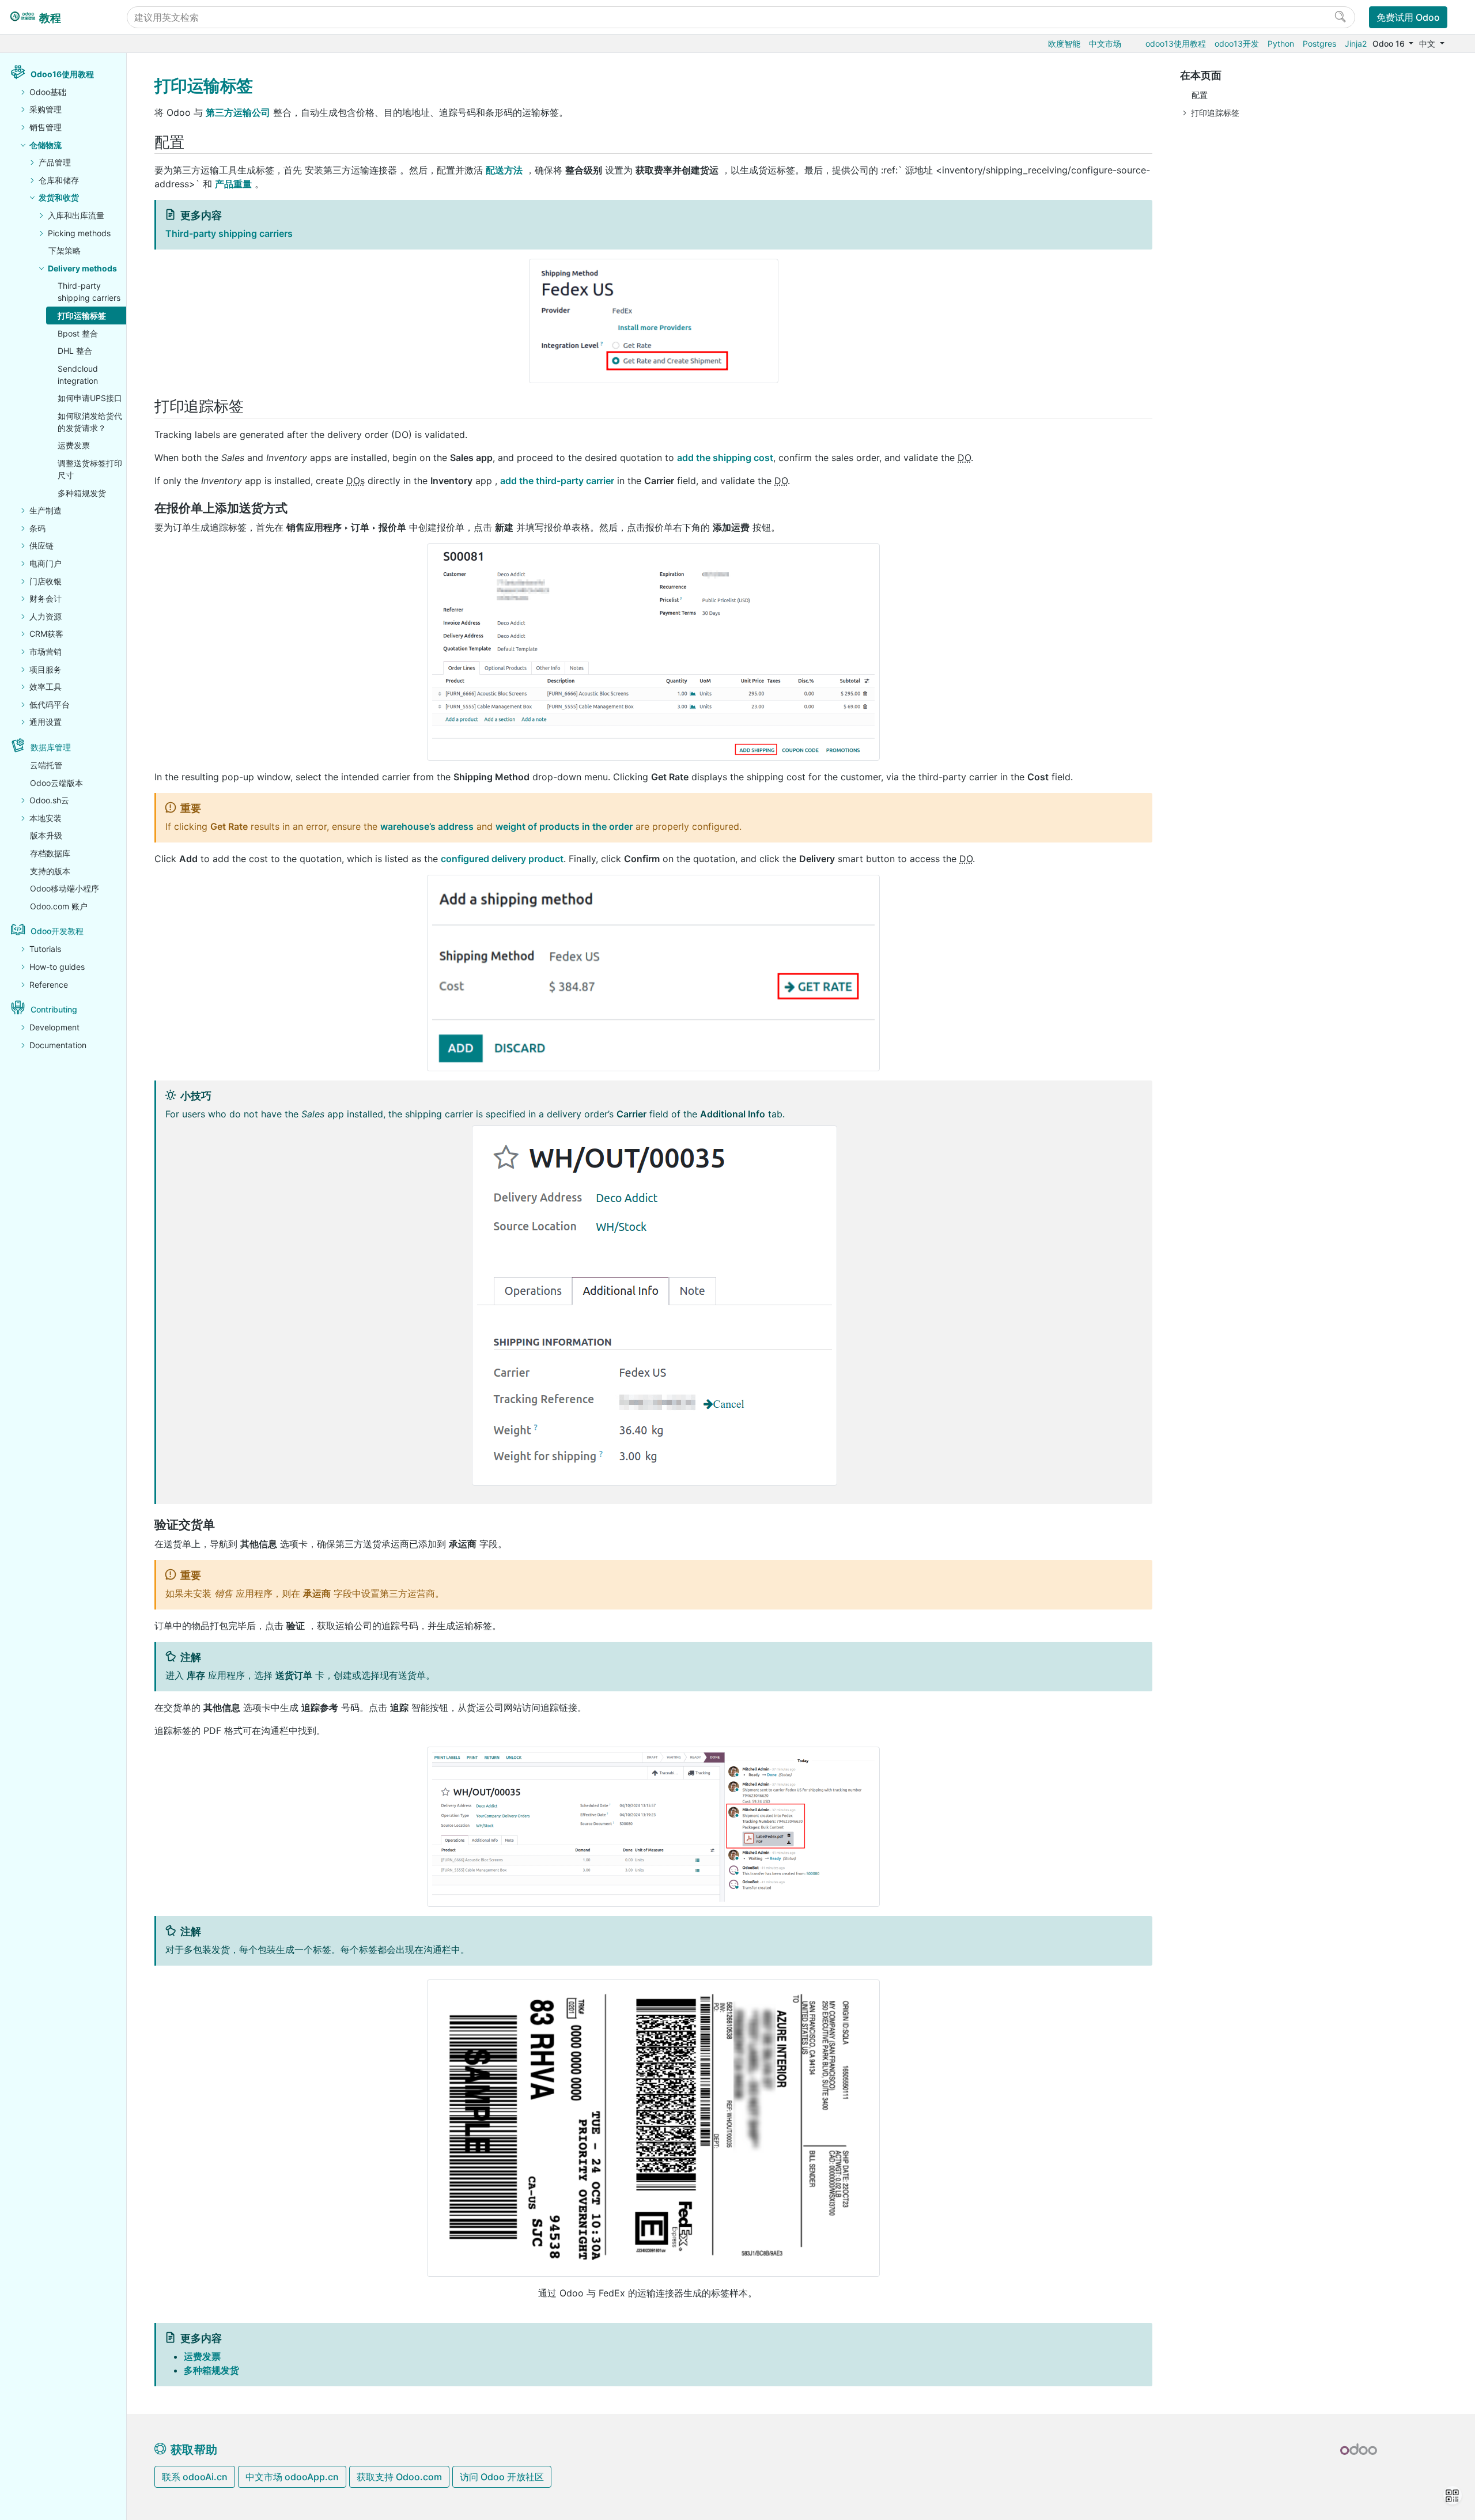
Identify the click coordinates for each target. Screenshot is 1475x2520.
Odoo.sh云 (49, 800)
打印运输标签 (82, 316)
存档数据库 (50, 853)
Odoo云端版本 (56, 783)
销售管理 (46, 127)
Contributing (54, 1009)
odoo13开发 (1237, 44)
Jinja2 (1356, 44)
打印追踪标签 (1215, 113)
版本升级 (46, 835)
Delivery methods (82, 268)
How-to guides (57, 967)
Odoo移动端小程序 (65, 888)
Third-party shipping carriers (89, 292)
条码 (37, 528)
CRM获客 (46, 634)
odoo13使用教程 (1176, 44)
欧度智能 (1064, 44)
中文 (1428, 44)
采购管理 (46, 109)
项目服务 (46, 669)
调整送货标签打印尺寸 (90, 469)
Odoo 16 (1390, 44)
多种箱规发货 (82, 493)
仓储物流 (46, 145)
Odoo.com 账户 (59, 906)
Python (1281, 44)
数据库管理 (51, 747)
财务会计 (46, 598)
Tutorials (45, 949)
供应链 (41, 545)
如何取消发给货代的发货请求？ (90, 422)
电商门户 (46, 563)
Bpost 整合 (78, 333)
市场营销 (46, 651)
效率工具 (46, 687)
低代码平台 (50, 704)
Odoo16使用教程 (62, 74)
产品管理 (55, 162)
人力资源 (46, 616)
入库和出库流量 (76, 215)
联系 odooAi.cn (195, 2477)
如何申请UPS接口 (90, 398)
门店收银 (46, 581)
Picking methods (79, 233)
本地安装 (46, 818)
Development (54, 1027)
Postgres (1319, 44)
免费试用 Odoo (1408, 17)
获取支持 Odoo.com (399, 2477)
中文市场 (1105, 44)
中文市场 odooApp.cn (292, 2477)
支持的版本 (50, 871)
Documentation (58, 1045)
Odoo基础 (48, 92)
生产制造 (46, 510)
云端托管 (46, 765)
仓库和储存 (59, 180)
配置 (1200, 95)
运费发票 (74, 445)
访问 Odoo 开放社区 (502, 2477)
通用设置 (46, 722)
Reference (49, 985)
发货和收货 (59, 197)
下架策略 (65, 250)
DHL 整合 (75, 351)
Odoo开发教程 (57, 931)
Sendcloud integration (78, 375)
